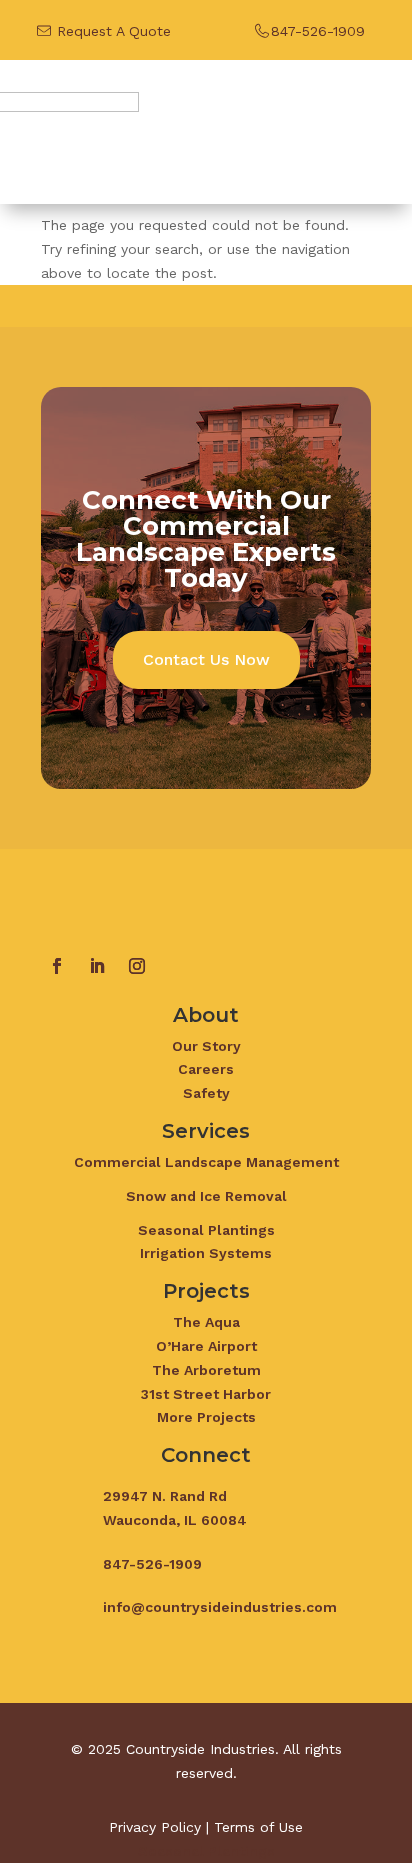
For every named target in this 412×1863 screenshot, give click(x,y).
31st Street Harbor (206, 1394)
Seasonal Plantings (206, 1230)
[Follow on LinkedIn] (97, 966)
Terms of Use (258, 1827)
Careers (206, 1069)
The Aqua (206, 1322)
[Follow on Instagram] (137, 966)
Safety (206, 1093)
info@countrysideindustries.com (220, 1607)
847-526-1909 (318, 31)
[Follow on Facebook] (57, 966)
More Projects (206, 1417)
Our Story (206, 1046)
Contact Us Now (206, 659)
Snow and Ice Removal (206, 1196)
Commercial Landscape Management (206, 1162)
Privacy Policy (155, 1827)
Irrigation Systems (206, 1253)
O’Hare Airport (206, 1346)
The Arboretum (206, 1370)
